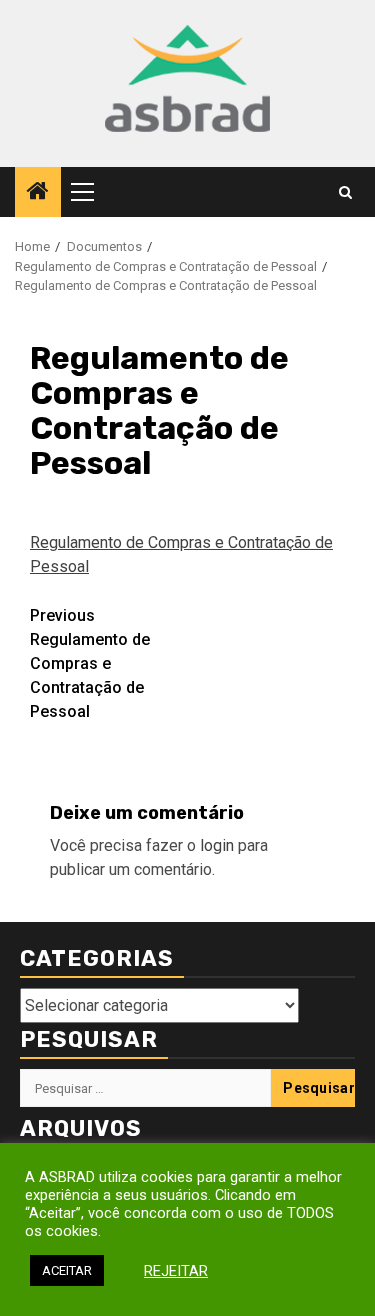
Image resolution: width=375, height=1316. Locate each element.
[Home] (38, 193)
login (217, 845)
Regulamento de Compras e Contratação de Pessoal (90, 663)
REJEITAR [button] (176, 1271)
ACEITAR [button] (67, 1270)
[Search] (345, 192)
